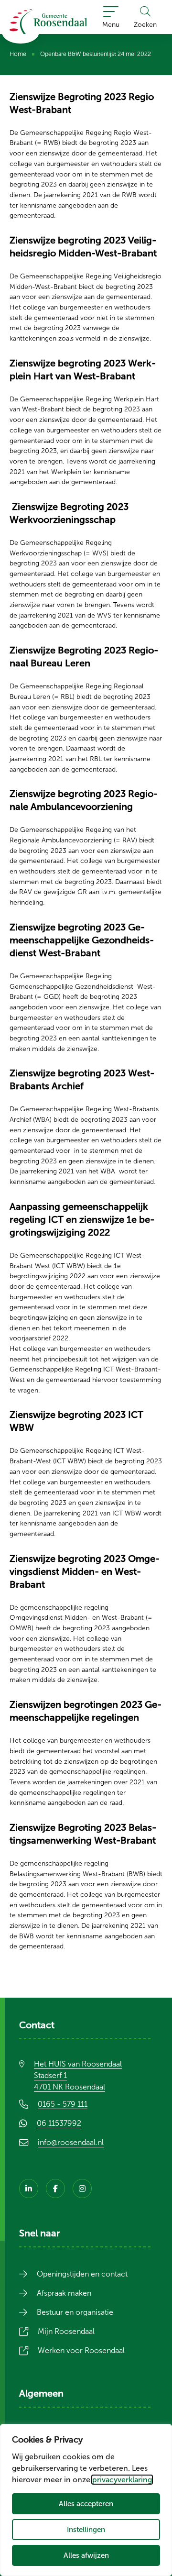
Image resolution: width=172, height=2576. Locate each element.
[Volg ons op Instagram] (82, 2189)
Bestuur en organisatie (75, 2312)
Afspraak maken (64, 2293)
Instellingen (86, 2529)
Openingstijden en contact (82, 2274)
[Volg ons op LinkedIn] (29, 2189)
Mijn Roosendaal (72, 2331)
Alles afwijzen (86, 2555)
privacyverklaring (122, 2480)
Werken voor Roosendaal (87, 2350)
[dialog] (86, 2500)
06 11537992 (65, 2123)
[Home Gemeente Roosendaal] (48, 22)
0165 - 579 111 (63, 2104)
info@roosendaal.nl (71, 2142)
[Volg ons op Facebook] (55, 2189)
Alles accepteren (86, 2504)
